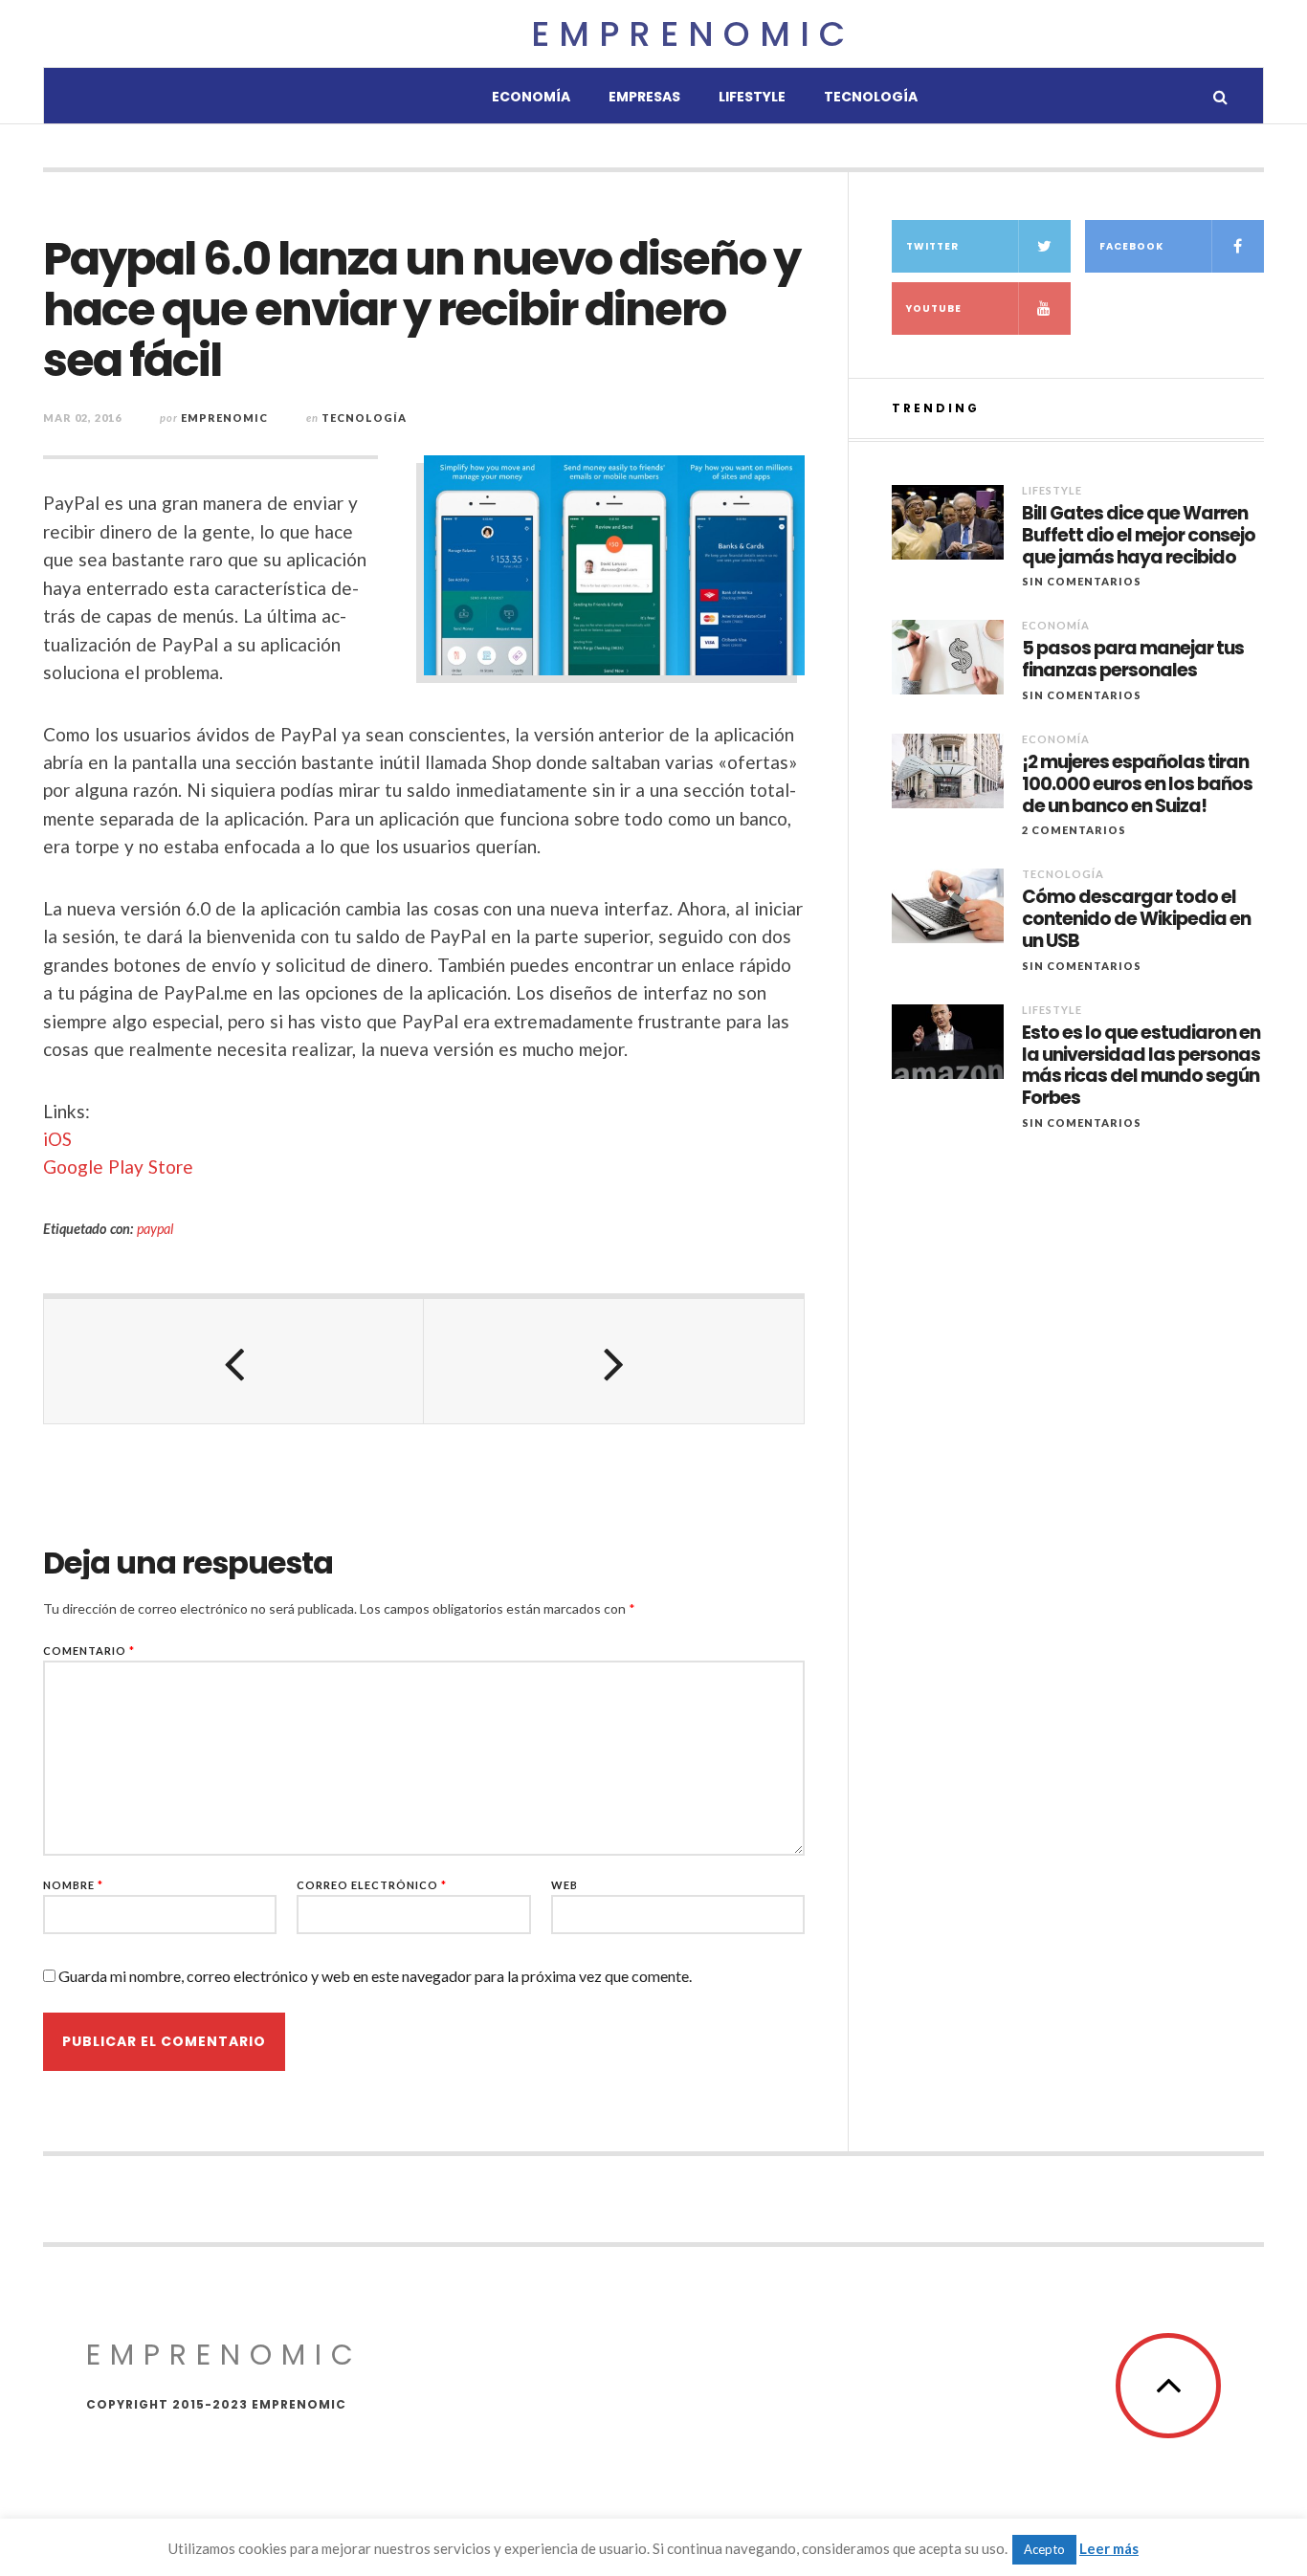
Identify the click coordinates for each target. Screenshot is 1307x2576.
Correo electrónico (372, 1885)
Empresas (644, 97)
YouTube (934, 308)
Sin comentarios (1082, 581)
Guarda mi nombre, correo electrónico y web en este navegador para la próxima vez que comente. (375, 1976)
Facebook (1131, 246)
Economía (531, 97)
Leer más (1109, 2548)
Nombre (73, 1885)
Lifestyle (752, 97)
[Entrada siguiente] (614, 1361)
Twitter (932, 246)
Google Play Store (118, 1167)
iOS (57, 1139)
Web (565, 1885)
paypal (155, 1229)
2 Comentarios (1074, 830)
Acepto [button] (1044, 2549)
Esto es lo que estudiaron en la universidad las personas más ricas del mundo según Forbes (1141, 1066)
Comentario (89, 1651)
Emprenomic (693, 34)
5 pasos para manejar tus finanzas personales (1133, 660)
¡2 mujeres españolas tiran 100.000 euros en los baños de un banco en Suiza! (1137, 784)
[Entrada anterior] (234, 1361)
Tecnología (871, 97)
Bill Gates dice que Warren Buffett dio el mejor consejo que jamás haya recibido (1139, 536)
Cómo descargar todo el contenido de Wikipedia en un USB (1136, 919)
